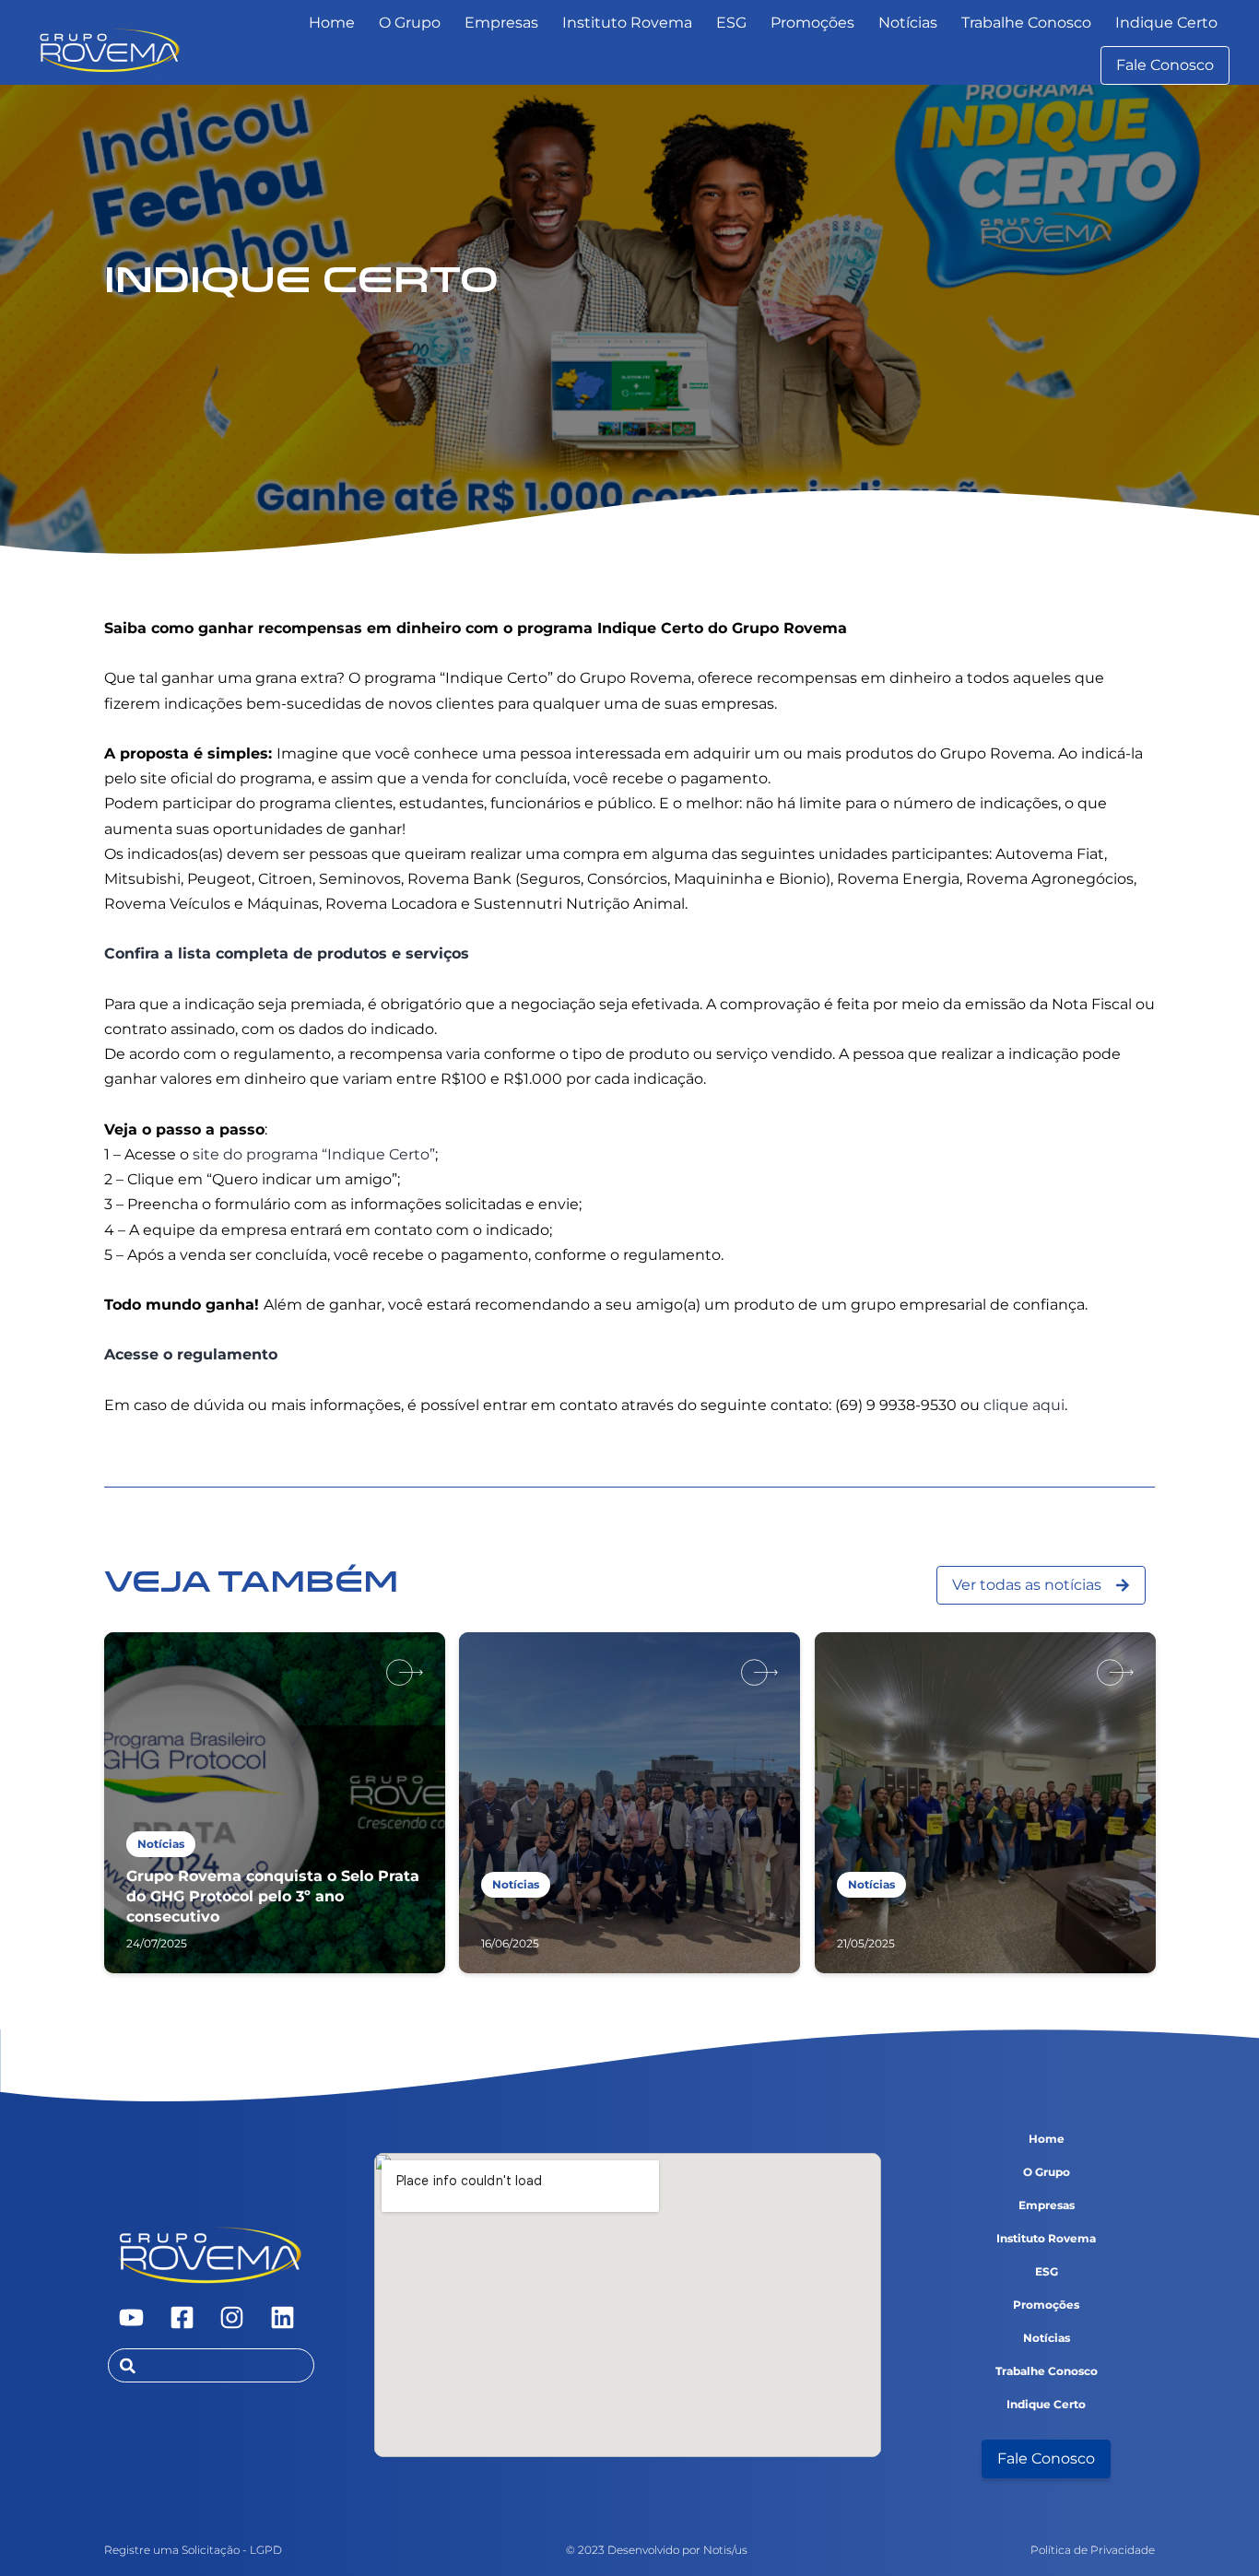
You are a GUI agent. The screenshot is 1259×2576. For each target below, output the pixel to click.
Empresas (501, 23)
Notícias (908, 23)
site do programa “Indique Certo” (314, 1154)
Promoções (812, 23)
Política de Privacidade (1093, 2550)
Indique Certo (1166, 23)
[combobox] (211, 2365)
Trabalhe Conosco (1026, 23)
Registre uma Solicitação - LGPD (193, 2550)
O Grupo (410, 23)
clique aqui (1024, 1405)
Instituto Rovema (627, 23)
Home (332, 23)
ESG (731, 23)
